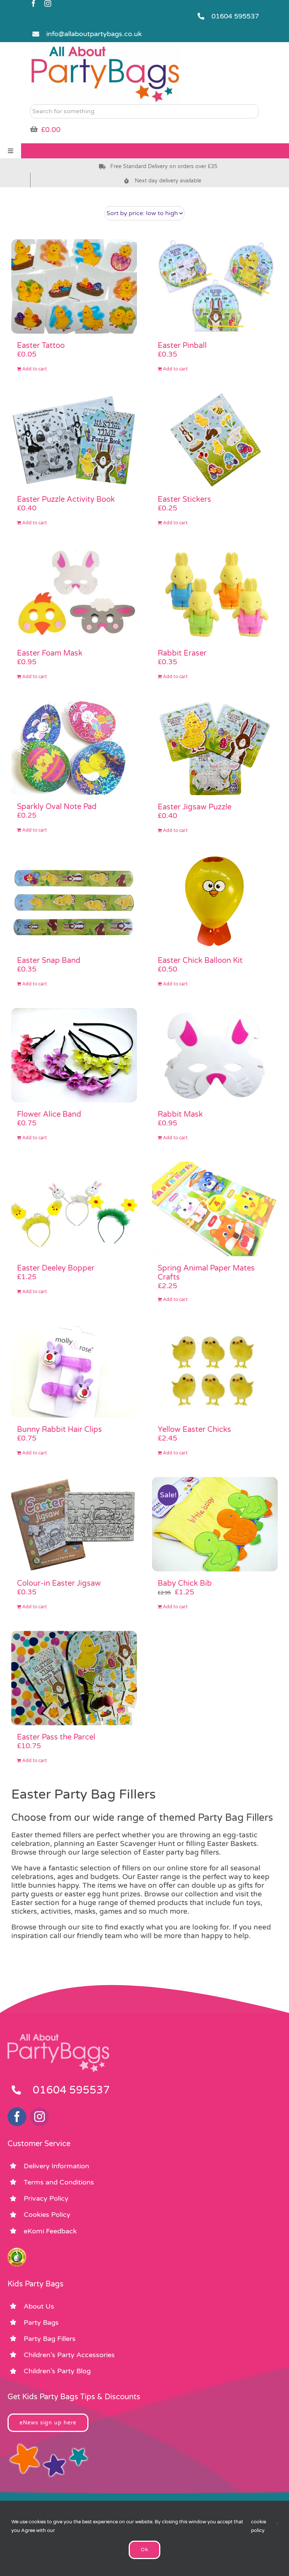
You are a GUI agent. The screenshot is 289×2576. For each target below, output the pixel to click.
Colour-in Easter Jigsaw (59, 1583)
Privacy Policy (46, 2198)
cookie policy (259, 2526)
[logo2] (105, 47)
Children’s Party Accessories (69, 2355)
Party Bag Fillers (50, 2339)
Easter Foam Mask (50, 653)
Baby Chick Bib (185, 1583)
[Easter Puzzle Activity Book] (74, 440)
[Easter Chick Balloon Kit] (215, 902)
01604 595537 (235, 16)
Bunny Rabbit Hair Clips (59, 1430)
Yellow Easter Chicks (194, 1430)
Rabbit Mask (180, 1114)
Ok (144, 2550)
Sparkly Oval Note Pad (57, 807)
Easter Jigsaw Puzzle (195, 807)
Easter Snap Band (49, 961)
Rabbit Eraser (182, 653)
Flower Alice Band (49, 1114)
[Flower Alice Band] (74, 1055)
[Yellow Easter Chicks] (215, 1371)
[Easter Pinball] (215, 286)
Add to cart (35, 369)
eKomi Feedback (50, 2231)
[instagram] (48, 3)
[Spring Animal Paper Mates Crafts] (215, 1209)
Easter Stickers (184, 499)
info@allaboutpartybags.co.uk (94, 34)
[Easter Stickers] (215, 440)
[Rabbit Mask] (215, 1055)
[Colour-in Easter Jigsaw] (74, 1524)
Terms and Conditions (59, 2182)
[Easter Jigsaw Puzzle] (215, 748)
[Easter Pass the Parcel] (74, 1678)
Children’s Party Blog (57, 2371)
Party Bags (41, 2322)
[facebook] (33, 3)
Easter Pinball (182, 346)
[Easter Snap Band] (74, 902)
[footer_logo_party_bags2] (58, 2037)
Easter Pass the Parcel (56, 1737)
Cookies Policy (47, 2215)
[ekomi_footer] (17, 2251)
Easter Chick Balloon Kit (200, 961)
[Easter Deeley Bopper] (74, 1209)
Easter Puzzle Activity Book (66, 499)
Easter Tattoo (41, 346)
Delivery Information (56, 2166)
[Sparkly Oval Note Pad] (74, 748)
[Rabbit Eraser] (215, 594)
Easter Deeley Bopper (56, 1268)
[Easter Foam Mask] (74, 594)
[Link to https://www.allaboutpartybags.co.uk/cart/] (34, 129)
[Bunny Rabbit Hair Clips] (74, 1371)
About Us (39, 2306)
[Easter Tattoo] (74, 286)
